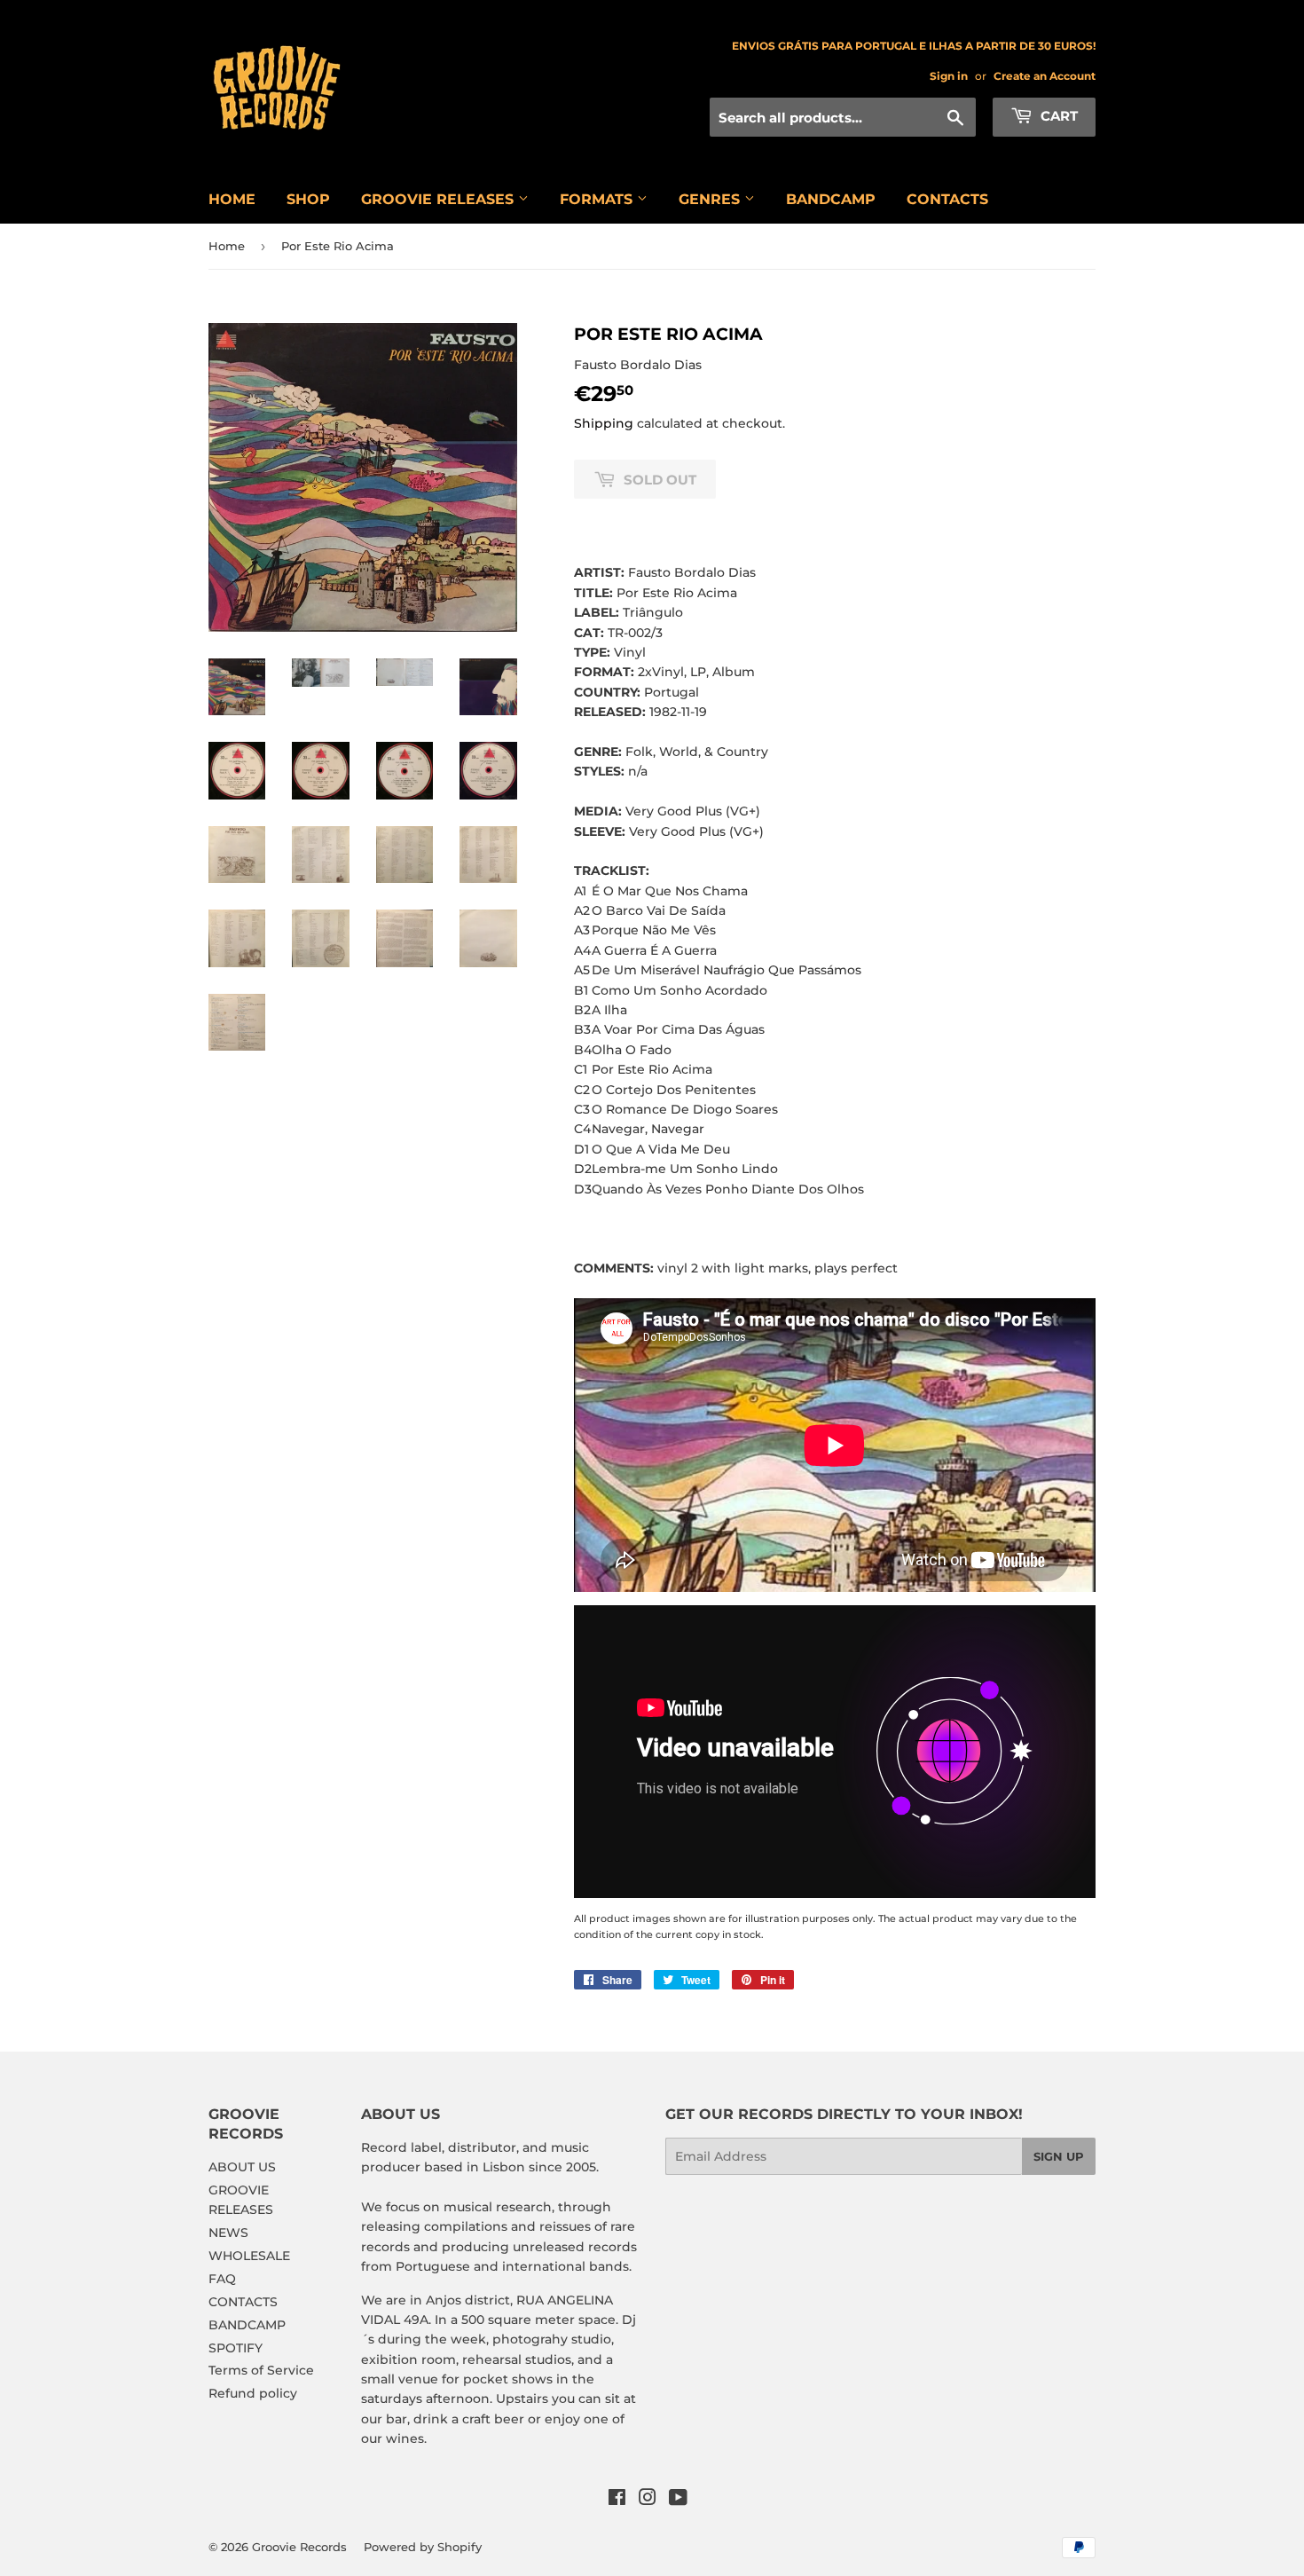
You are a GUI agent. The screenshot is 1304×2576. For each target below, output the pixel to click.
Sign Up (1059, 2156)
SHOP (308, 199)
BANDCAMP (831, 199)
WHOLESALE (249, 2256)
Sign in (949, 76)
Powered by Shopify (423, 2547)
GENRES (711, 199)
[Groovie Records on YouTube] (678, 2500)
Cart (1057, 116)
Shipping (604, 423)
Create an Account (1045, 76)
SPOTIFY (236, 2348)
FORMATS (598, 199)
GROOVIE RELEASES (440, 199)
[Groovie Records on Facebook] (617, 2500)
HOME (232, 199)
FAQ (222, 2279)
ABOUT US (242, 2167)
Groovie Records (299, 2547)
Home (227, 246)
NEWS (228, 2233)
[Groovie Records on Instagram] (648, 2500)
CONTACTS (947, 199)
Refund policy (253, 2393)
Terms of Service (261, 2370)
